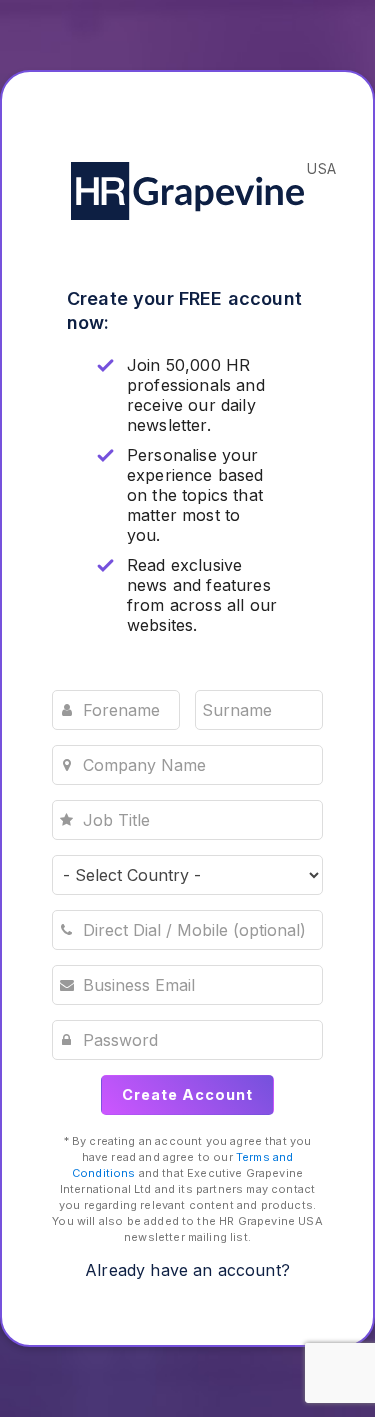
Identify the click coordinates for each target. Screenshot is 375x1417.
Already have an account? (187, 1270)
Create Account (187, 1094)
